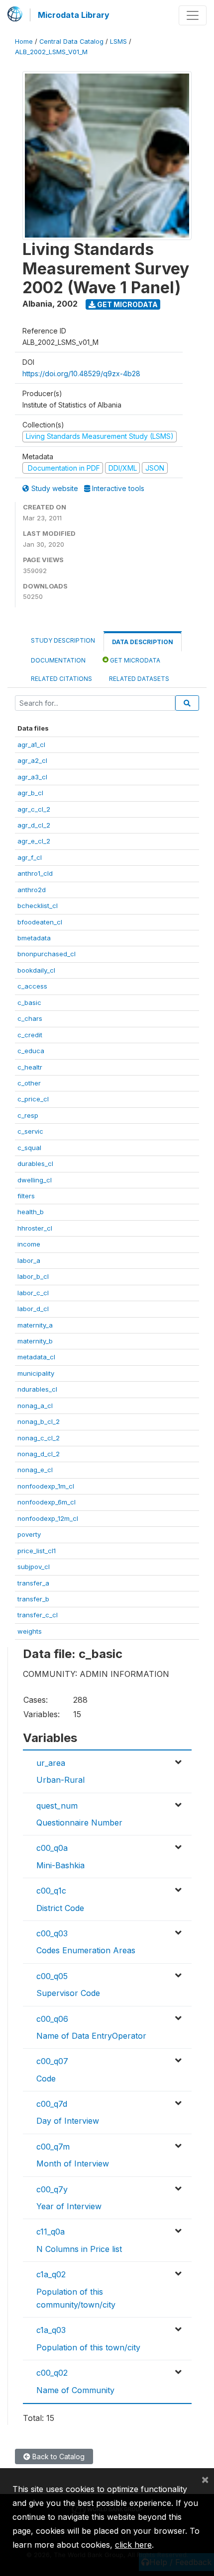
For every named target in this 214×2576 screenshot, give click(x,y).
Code (46, 2078)
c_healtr (30, 1067)
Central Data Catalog (71, 42)
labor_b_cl (33, 1276)
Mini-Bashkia (60, 1865)
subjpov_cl (34, 1567)
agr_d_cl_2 (34, 825)
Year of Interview (69, 2206)
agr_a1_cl (31, 745)
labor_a (29, 1260)
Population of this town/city (88, 2347)
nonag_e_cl (35, 1470)
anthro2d (32, 890)
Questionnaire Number (79, 1823)
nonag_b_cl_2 (39, 1421)
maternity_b (35, 1341)
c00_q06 (52, 2019)
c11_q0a (51, 2232)
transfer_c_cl (38, 1615)
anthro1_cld (35, 873)
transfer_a (33, 1583)
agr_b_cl (30, 793)
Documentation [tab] (58, 660)
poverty (29, 1534)
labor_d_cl (33, 1309)
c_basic (29, 1002)
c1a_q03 (51, 2330)
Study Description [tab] (63, 640)
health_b (31, 1212)
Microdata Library (74, 15)
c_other (29, 1083)
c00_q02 (52, 2373)
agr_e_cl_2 (34, 841)
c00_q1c (51, 1891)
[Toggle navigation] (193, 15)
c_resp (28, 1115)
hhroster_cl (35, 1228)
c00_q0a (52, 1848)
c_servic (30, 1131)
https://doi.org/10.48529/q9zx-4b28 (81, 374)
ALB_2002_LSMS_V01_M (51, 52)
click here (133, 2545)
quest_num (57, 1806)
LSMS (118, 42)
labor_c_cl (33, 1293)
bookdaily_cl (36, 970)
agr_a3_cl (32, 777)
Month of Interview (73, 2163)
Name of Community (75, 2390)
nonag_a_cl (35, 1406)
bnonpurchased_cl (47, 954)
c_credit (30, 1035)
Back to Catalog (57, 2456)
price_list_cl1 (37, 1551)
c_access (32, 986)
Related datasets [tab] (139, 679)
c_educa (31, 1051)
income (29, 1244)
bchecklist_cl (38, 906)
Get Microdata (127, 304)
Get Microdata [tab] (134, 660)
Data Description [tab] (143, 642)
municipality (36, 1373)
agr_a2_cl (32, 760)
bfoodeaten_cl (40, 922)
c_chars (30, 1018)
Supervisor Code (68, 1993)
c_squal (29, 1148)
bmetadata (34, 938)
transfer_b (33, 1599)
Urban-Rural (60, 1780)
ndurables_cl (37, 1389)
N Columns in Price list (79, 2249)
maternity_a (35, 1325)
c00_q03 (52, 1933)
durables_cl (35, 1163)
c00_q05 (52, 1976)
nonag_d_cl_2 (39, 1454)
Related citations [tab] (61, 679)
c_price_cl (33, 1099)
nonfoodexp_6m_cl (47, 1502)
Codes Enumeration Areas (86, 1950)
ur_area (51, 1763)
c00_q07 (52, 2061)
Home (24, 42)
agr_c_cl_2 (34, 809)
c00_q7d (52, 2104)
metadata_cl (36, 1357)
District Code (60, 1908)
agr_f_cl (30, 857)
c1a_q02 (51, 2274)
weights (30, 1631)
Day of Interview (68, 2121)
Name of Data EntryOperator (91, 2036)
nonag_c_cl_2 (39, 1438)
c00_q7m (53, 2147)
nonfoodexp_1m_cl (46, 1486)
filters (26, 1196)
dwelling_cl (35, 1180)
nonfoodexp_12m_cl (48, 1518)
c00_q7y (52, 2189)
